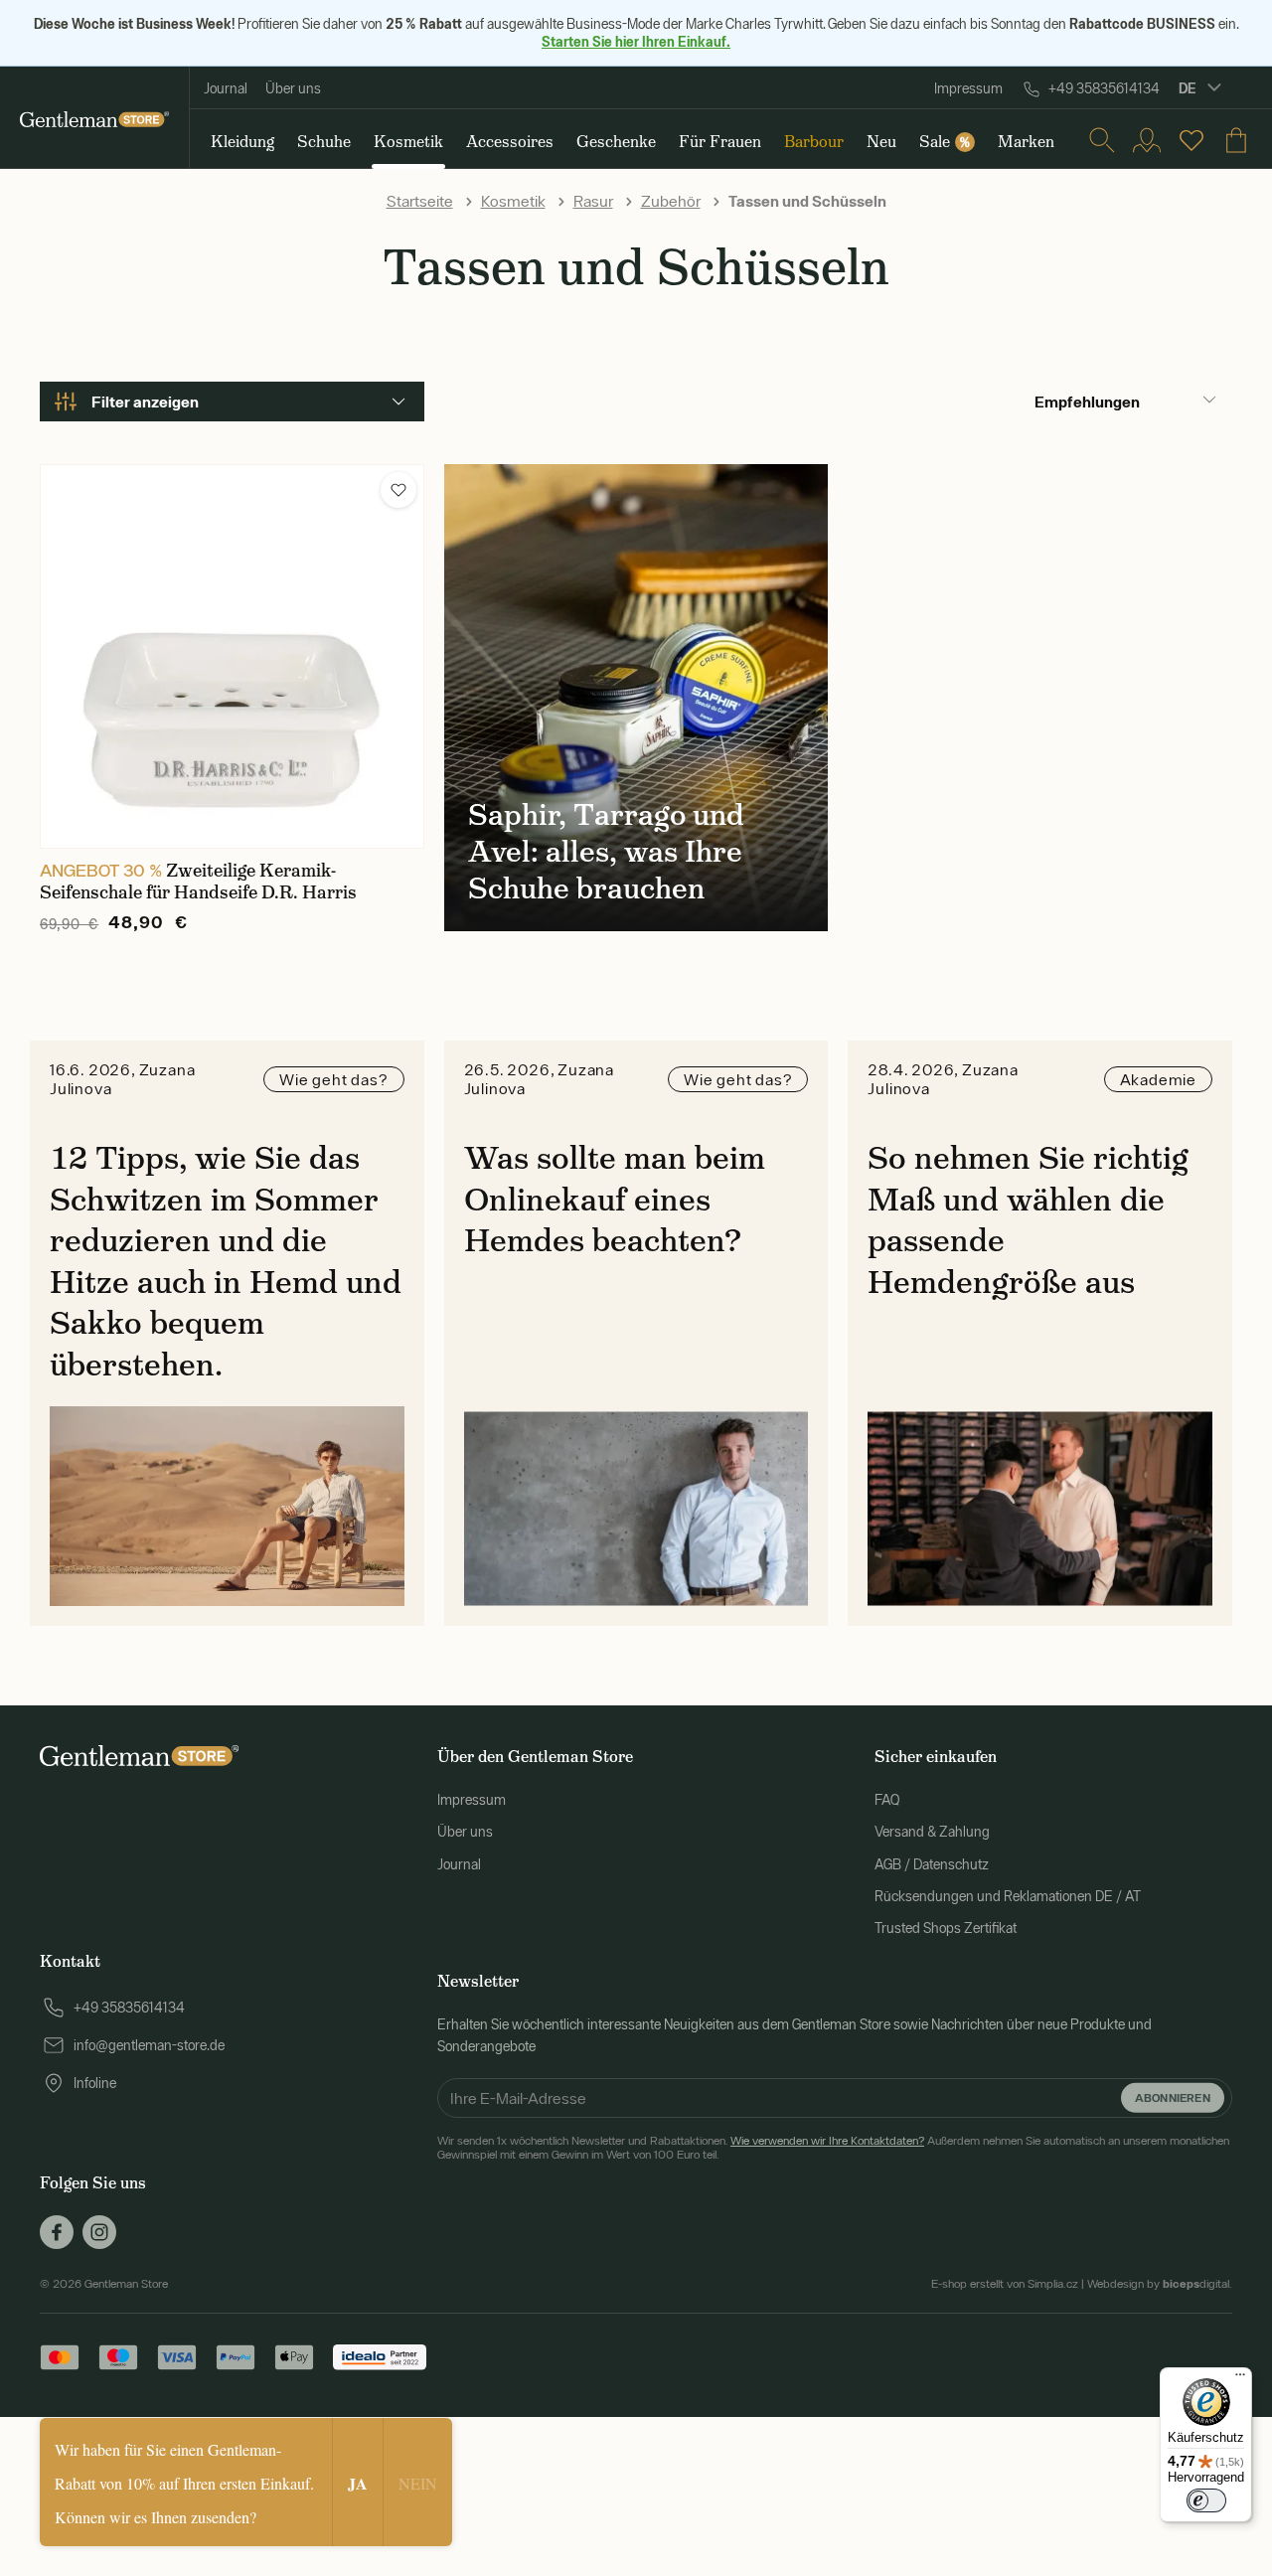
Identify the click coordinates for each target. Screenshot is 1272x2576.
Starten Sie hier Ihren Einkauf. (636, 41)
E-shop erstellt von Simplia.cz (1005, 2284)
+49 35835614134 (1104, 88)
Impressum (968, 88)
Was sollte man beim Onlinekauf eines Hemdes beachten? (615, 1199)
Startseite (420, 201)
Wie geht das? (333, 1079)
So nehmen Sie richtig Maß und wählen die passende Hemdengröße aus (1028, 1220)
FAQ (887, 1800)
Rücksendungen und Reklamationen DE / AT (1008, 1896)
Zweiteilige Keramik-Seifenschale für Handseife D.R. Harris (198, 882)
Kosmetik (513, 201)
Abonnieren (1173, 2096)
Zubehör (671, 201)
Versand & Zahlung (932, 1832)
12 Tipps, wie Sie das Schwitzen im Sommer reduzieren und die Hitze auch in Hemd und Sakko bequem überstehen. (226, 1261)
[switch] (1206, 2500)
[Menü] (1240, 2379)
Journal (226, 88)
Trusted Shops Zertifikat (946, 1928)
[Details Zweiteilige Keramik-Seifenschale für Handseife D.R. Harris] (232, 656)
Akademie (1158, 1079)
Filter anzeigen (145, 402)
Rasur (593, 201)
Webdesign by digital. (1160, 2284)
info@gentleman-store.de (149, 2045)
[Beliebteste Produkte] (1192, 140)
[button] (398, 490)
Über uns (293, 88)
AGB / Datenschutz (932, 1864)
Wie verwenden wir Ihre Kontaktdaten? (827, 2141)
